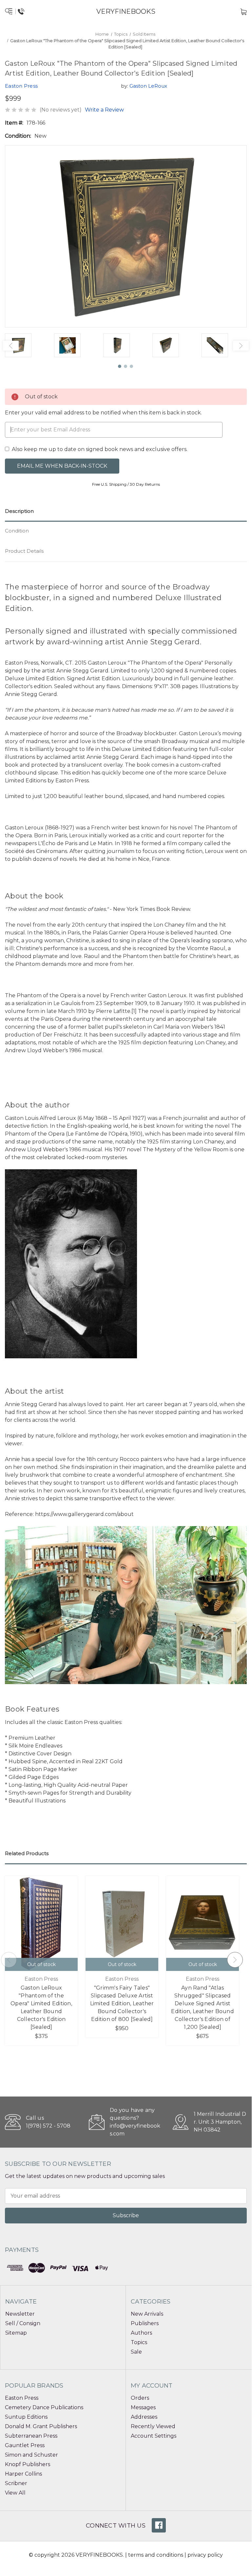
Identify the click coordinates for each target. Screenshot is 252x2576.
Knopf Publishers (28, 2464)
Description (19, 511)
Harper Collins (23, 2474)
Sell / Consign (23, 2323)
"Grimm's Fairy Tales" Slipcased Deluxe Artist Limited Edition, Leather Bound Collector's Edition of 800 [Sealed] (122, 2003)
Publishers (145, 2323)
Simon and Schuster (31, 2455)
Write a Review (104, 110)
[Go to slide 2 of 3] (126, 367)
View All (15, 2493)
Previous (11, 346)
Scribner (16, 2483)
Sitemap (16, 2333)
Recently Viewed (153, 2426)
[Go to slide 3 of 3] (132, 367)
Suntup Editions (26, 2417)
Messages (143, 2407)
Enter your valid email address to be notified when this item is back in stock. (103, 413)
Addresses (144, 2417)
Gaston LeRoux (148, 86)
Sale (136, 2352)
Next (241, 346)
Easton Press (22, 2398)
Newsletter (20, 2314)
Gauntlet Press (25, 2445)
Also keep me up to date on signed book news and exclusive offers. (100, 449)
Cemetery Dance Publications (44, 2407)
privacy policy (205, 2555)
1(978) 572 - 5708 (48, 2126)
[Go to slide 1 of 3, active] (120, 367)
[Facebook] (159, 2525)
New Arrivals (147, 2314)
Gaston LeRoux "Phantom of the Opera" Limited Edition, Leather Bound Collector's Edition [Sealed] (41, 2007)
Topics (139, 2342)
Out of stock (41, 1964)
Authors (141, 2333)
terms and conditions (156, 2555)
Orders (140, 2398)
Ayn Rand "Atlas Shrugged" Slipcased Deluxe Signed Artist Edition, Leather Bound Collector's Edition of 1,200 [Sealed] (203, 2007)
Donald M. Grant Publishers (41, 2426)
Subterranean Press (31, 2436)
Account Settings (154, 2436)
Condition (17, 531)
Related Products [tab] (27, 1853)
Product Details (24, 551)
